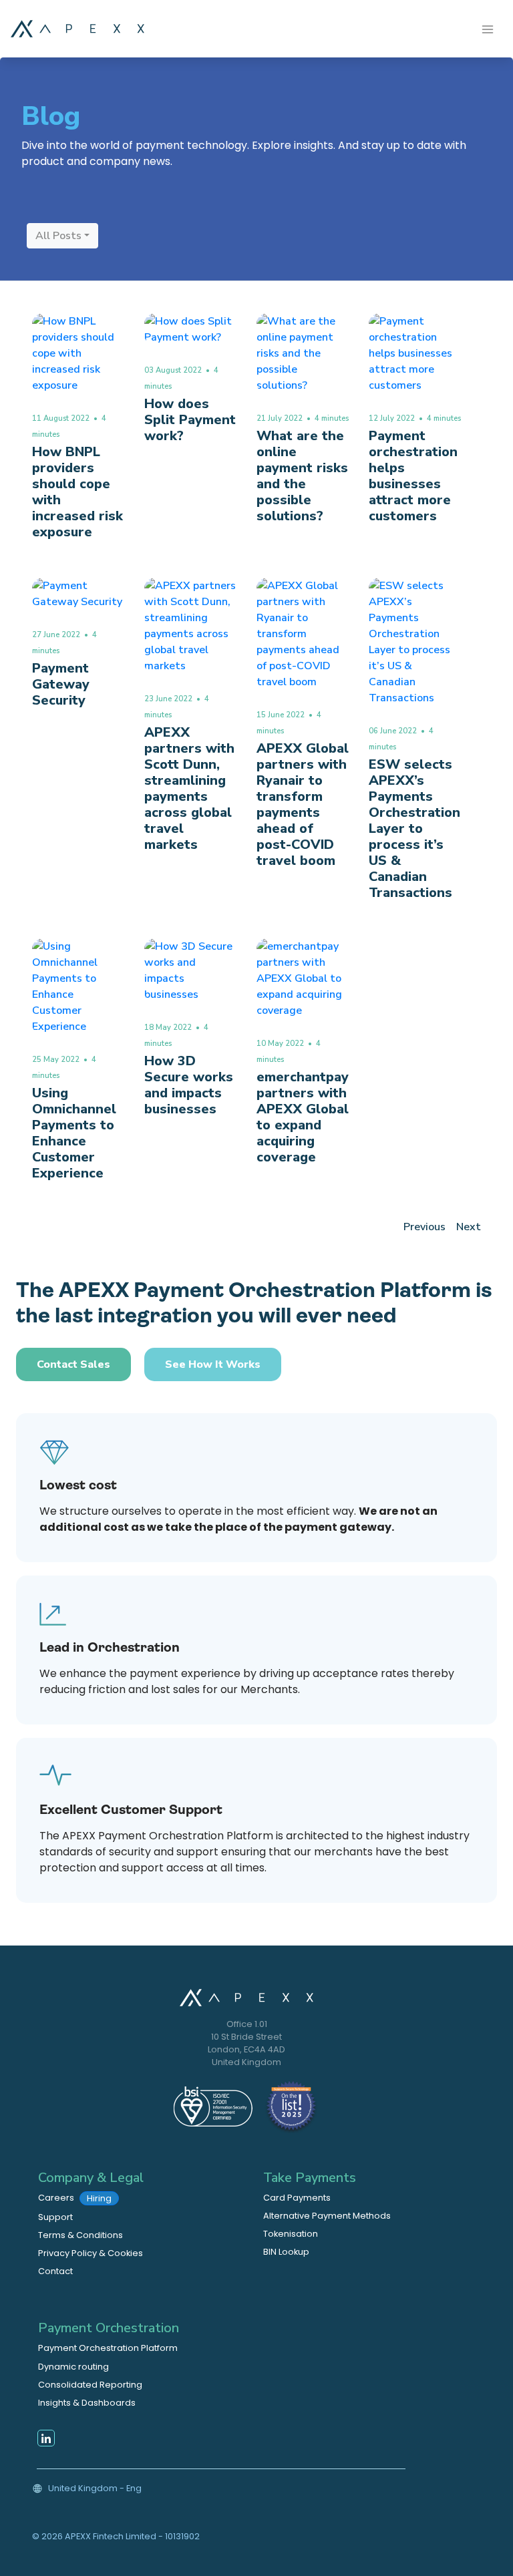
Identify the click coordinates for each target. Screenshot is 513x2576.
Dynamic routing (73, 2367)
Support (55, 2217)
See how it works (213, 1364)
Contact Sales (73, 1364)
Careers (75, 2198)
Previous (424, 1227)
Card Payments (297, 2198)
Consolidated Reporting (90, 2385)
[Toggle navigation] (488, 28)
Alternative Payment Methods (327, 2216)
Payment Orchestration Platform (108, 2348)
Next (469, 1227)
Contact (55, 2271)
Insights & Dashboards (87, 2403)
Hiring (99, 2198)
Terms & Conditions (80, 2235)
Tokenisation (291, 2234)
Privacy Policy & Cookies (91, 2253)
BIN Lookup (286, 2252)
